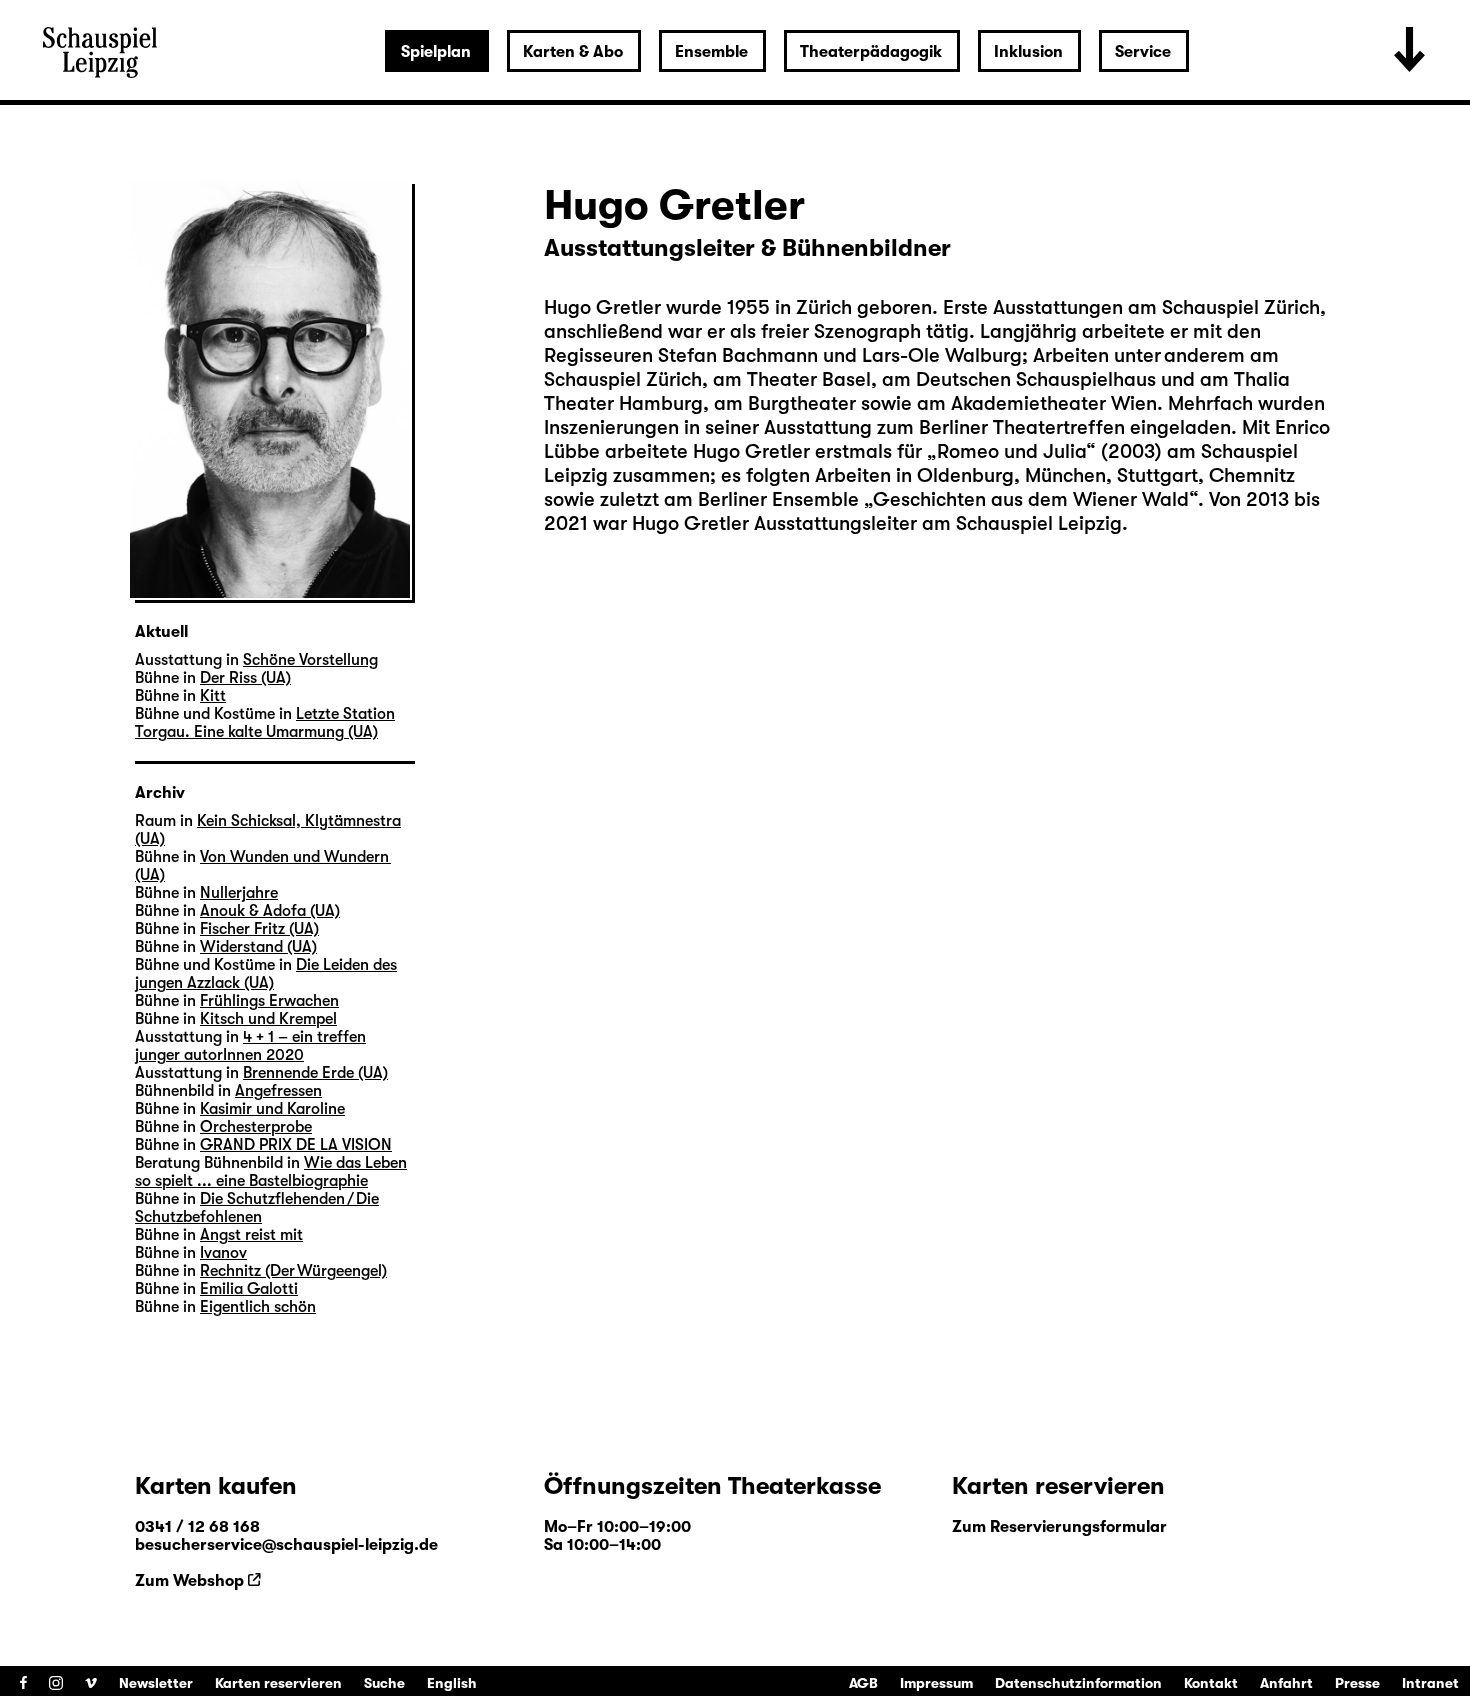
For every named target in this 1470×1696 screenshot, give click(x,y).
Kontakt (1211, 1683)
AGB (863, 1683)
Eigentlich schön (258, 1307)
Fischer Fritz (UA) (259, 929)
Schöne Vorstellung (310, 660)
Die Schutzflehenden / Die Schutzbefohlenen (257, 1208)
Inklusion (1028, 52)
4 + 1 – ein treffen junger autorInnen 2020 (250, 1046)
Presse (1357, 1683)
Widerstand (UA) (258, 947)
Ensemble (711, 52)
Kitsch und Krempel (268, 1019)
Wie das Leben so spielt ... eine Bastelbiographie (271, 1172)
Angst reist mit (251, 1235)
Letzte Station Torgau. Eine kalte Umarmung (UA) (265, 723)
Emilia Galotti (249, 1289)
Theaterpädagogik (871, 52)
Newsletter (156, 1683)
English (452, 1683)
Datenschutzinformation (1078, 1683)
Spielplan (436, 52)
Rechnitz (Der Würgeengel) (293, 1271)
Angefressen (278, 1091)
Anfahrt (1286, 1683)
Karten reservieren (278, 1683)
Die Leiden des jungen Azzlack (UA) (266, 974)
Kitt (213, 696)
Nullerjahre (239, 893)
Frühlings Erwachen (269, 1001)
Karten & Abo (573, 52)
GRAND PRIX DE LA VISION (296, 1145)
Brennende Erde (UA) (315, 1073)
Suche (384, 1683)
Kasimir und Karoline (272, 1109)
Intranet (1430, 1683)
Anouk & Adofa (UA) (270, 911)
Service (1143, 52)
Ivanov (223, 1253)
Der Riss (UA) (245, 678)
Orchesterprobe (256, 1127)
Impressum (936, 1683)
